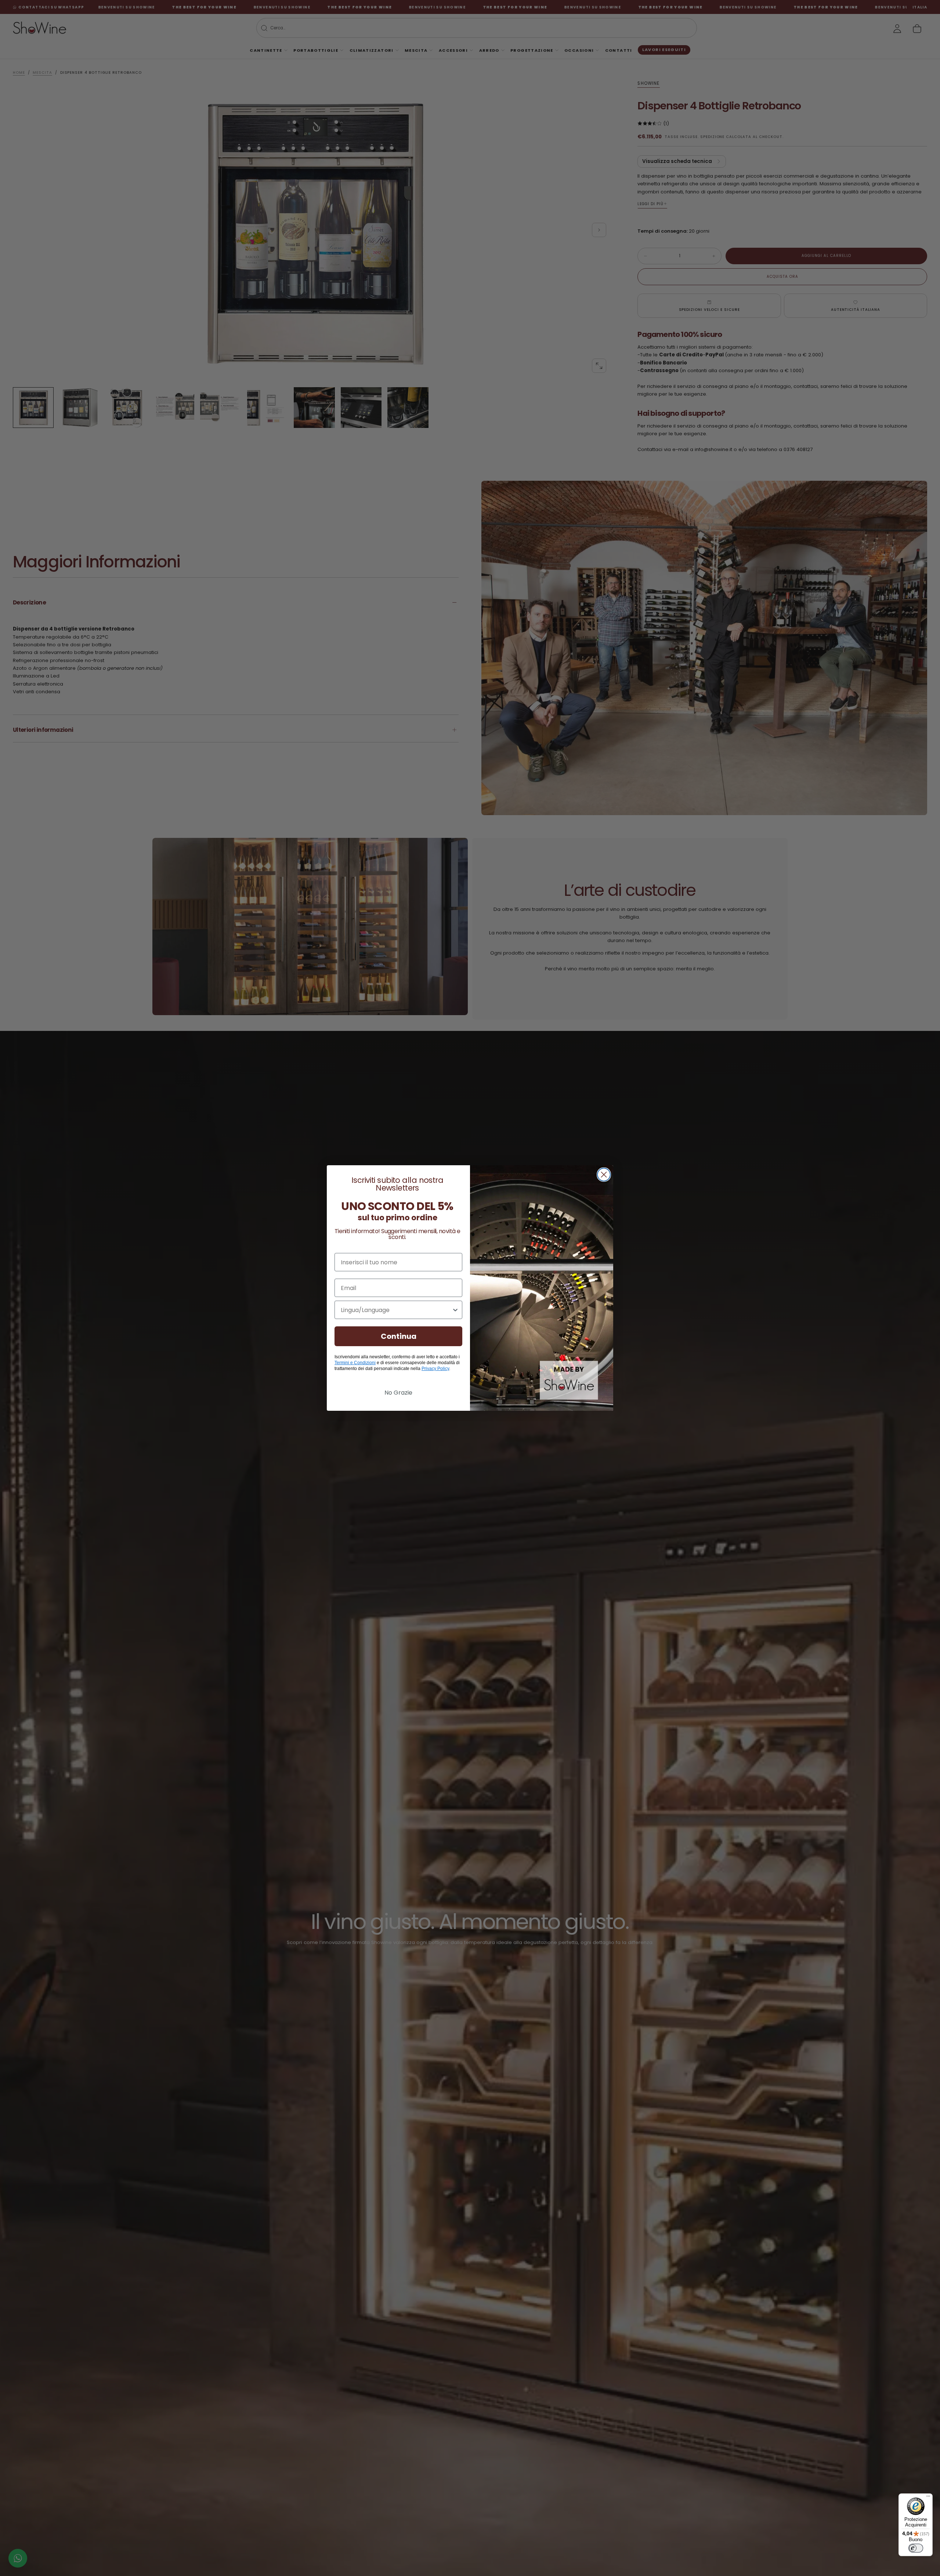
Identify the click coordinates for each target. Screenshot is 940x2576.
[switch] (916, 2548)
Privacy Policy (435, 1369)
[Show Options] (455, 1310)
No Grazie (398, 1393)
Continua (399, 1336)
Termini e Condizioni (355, 1363)
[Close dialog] (604, 1175)
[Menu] (928, 2498)
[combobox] (396, 1310)
